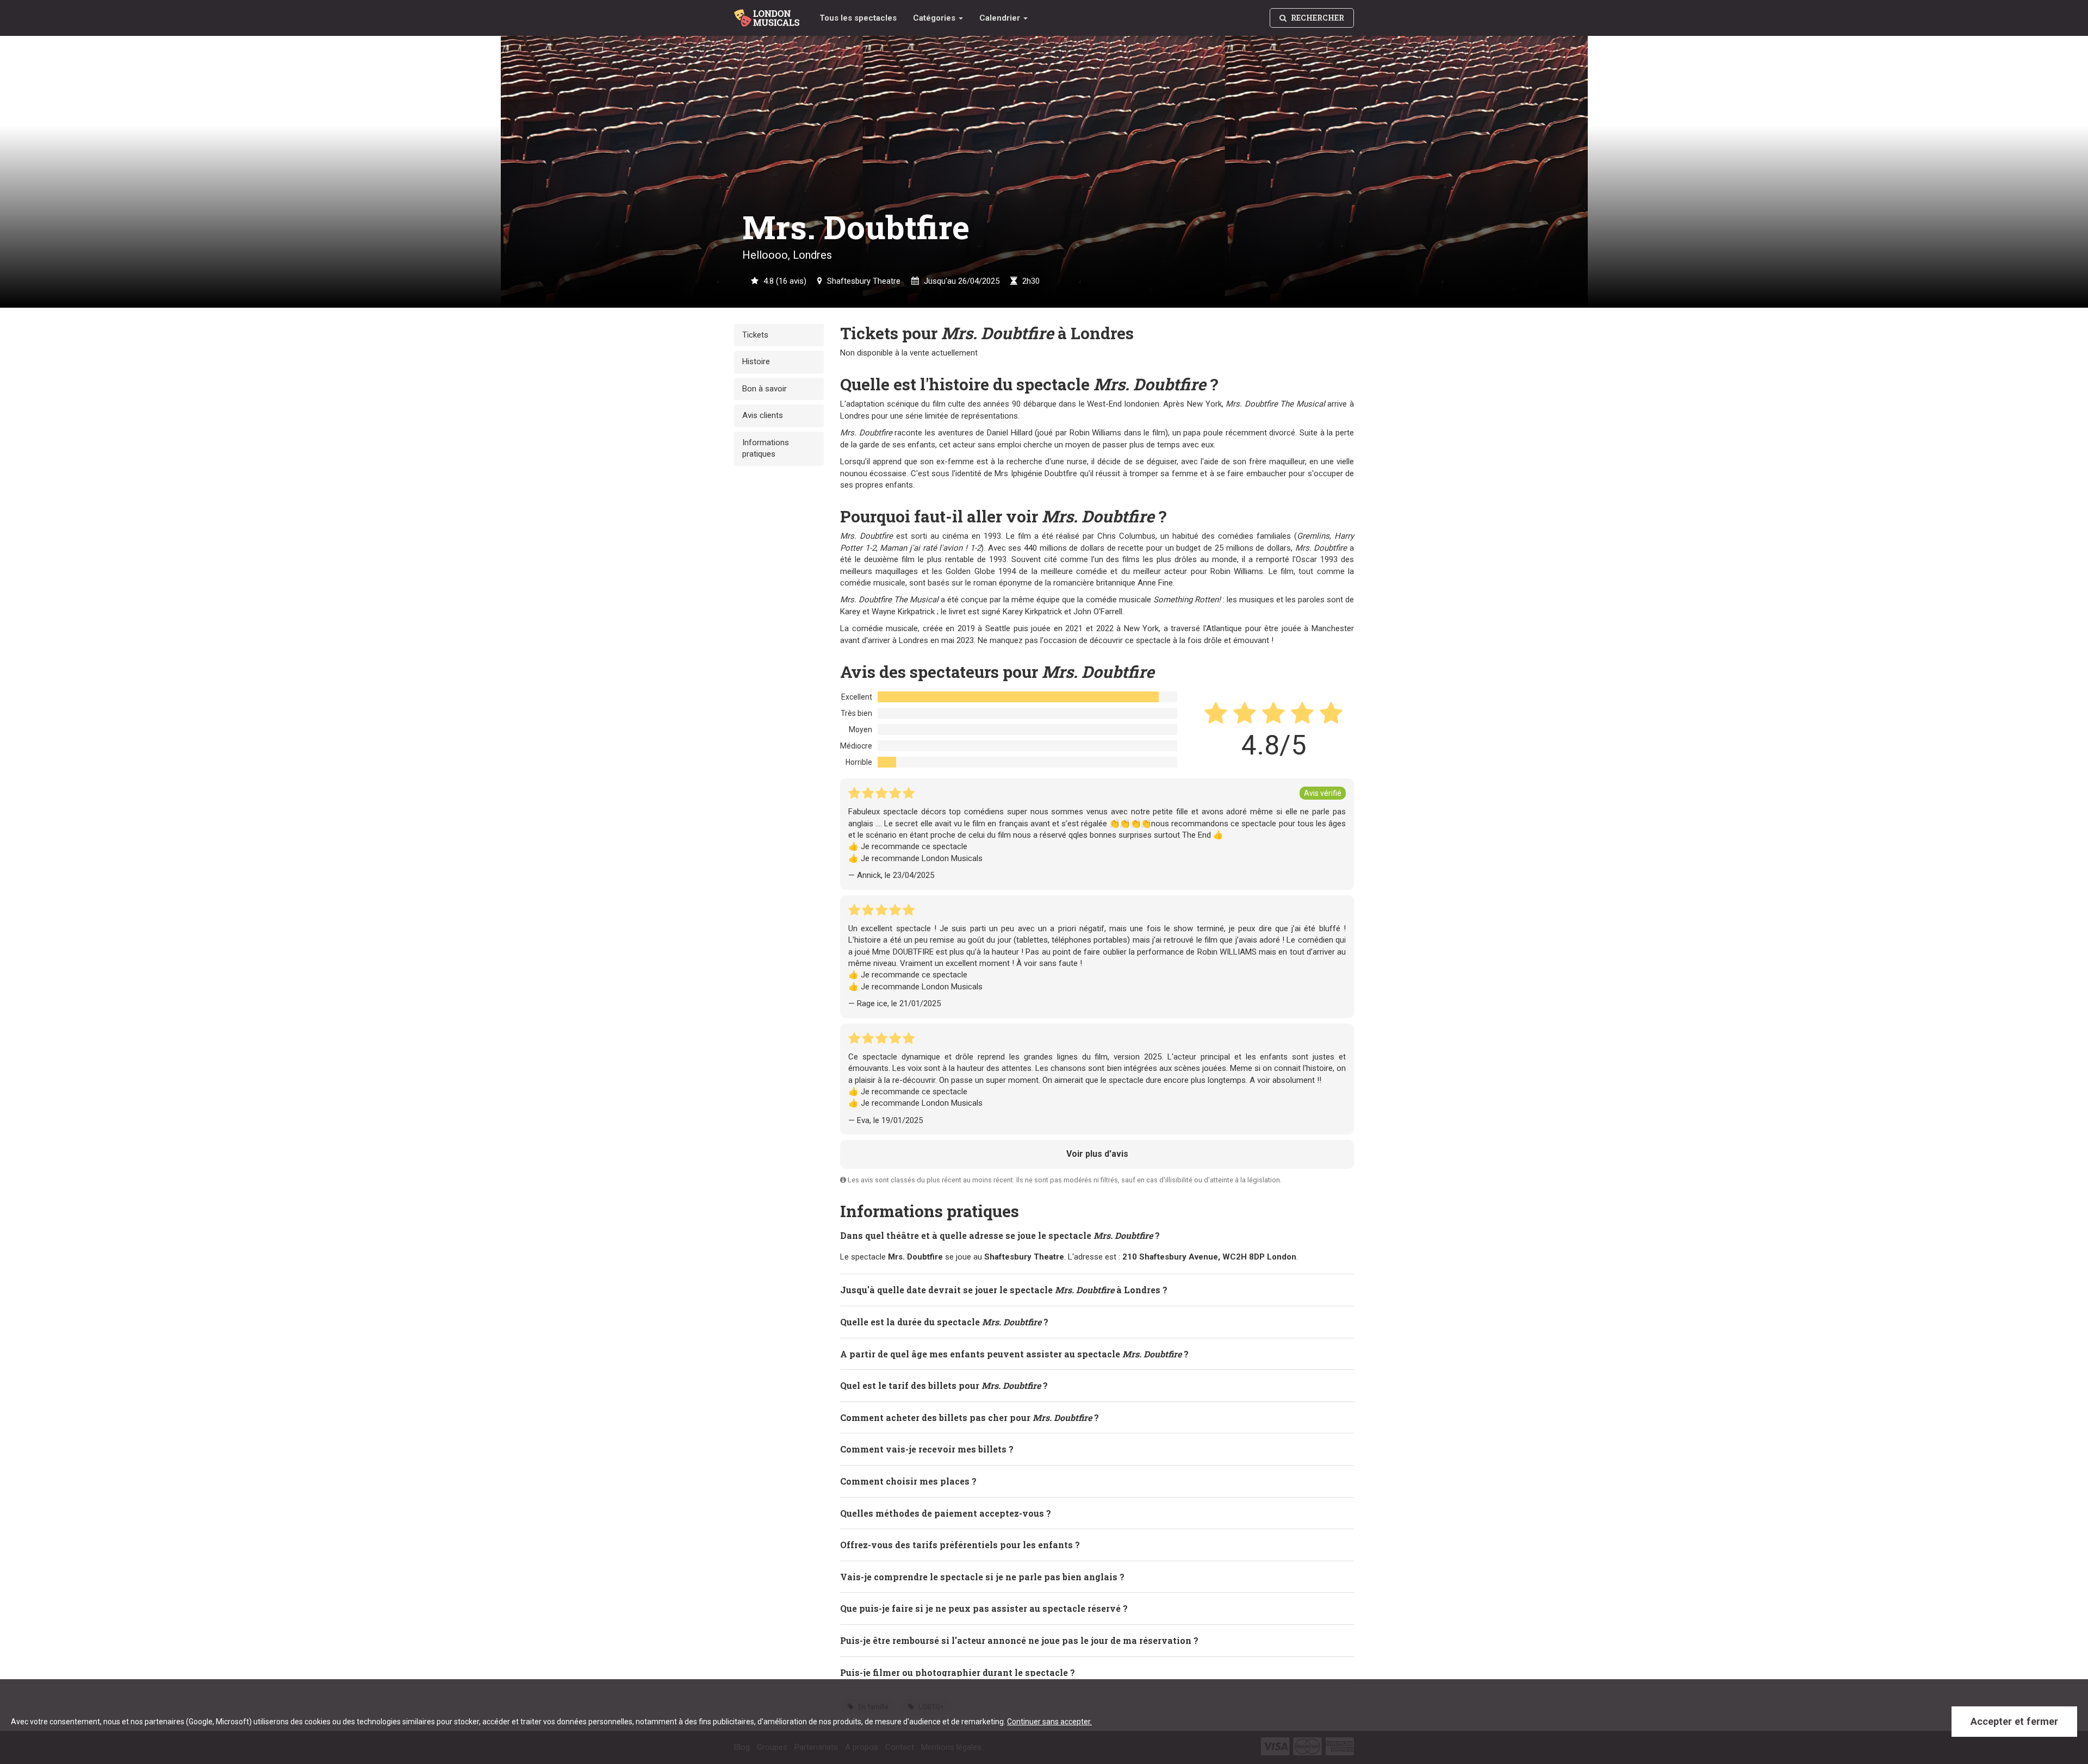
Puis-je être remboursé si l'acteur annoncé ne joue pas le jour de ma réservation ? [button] (1019, 1640)
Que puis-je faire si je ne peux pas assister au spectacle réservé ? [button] (984, 1608)
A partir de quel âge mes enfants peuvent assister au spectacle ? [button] (1014, 1354)
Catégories (935, 18)
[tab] (1097, 1236)
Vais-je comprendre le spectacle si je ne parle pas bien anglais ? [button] (982, 1577)
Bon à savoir (765, 389)
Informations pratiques (766, 448)
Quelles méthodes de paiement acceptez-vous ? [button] (946, 1513)
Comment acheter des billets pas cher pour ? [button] (970, 1417)
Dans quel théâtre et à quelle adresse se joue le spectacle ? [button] (1000, 1235)
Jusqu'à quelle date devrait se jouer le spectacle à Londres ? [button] (1004, 1290)
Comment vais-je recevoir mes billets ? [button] (927, 1449)
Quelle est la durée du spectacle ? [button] (944, 1322)
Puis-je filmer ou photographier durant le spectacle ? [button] (958, 1672)
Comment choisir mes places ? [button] (908, 1481)
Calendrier (1001, 18)
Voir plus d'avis (1097, 1154)
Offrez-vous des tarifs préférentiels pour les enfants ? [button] (960, 1545)
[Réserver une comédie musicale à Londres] (769, 14)
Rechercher (1317, 18)
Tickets (755, 335)
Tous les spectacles (858, 18)
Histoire (756, 361)
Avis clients (763, 415)
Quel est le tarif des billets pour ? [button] (944, 1385)
